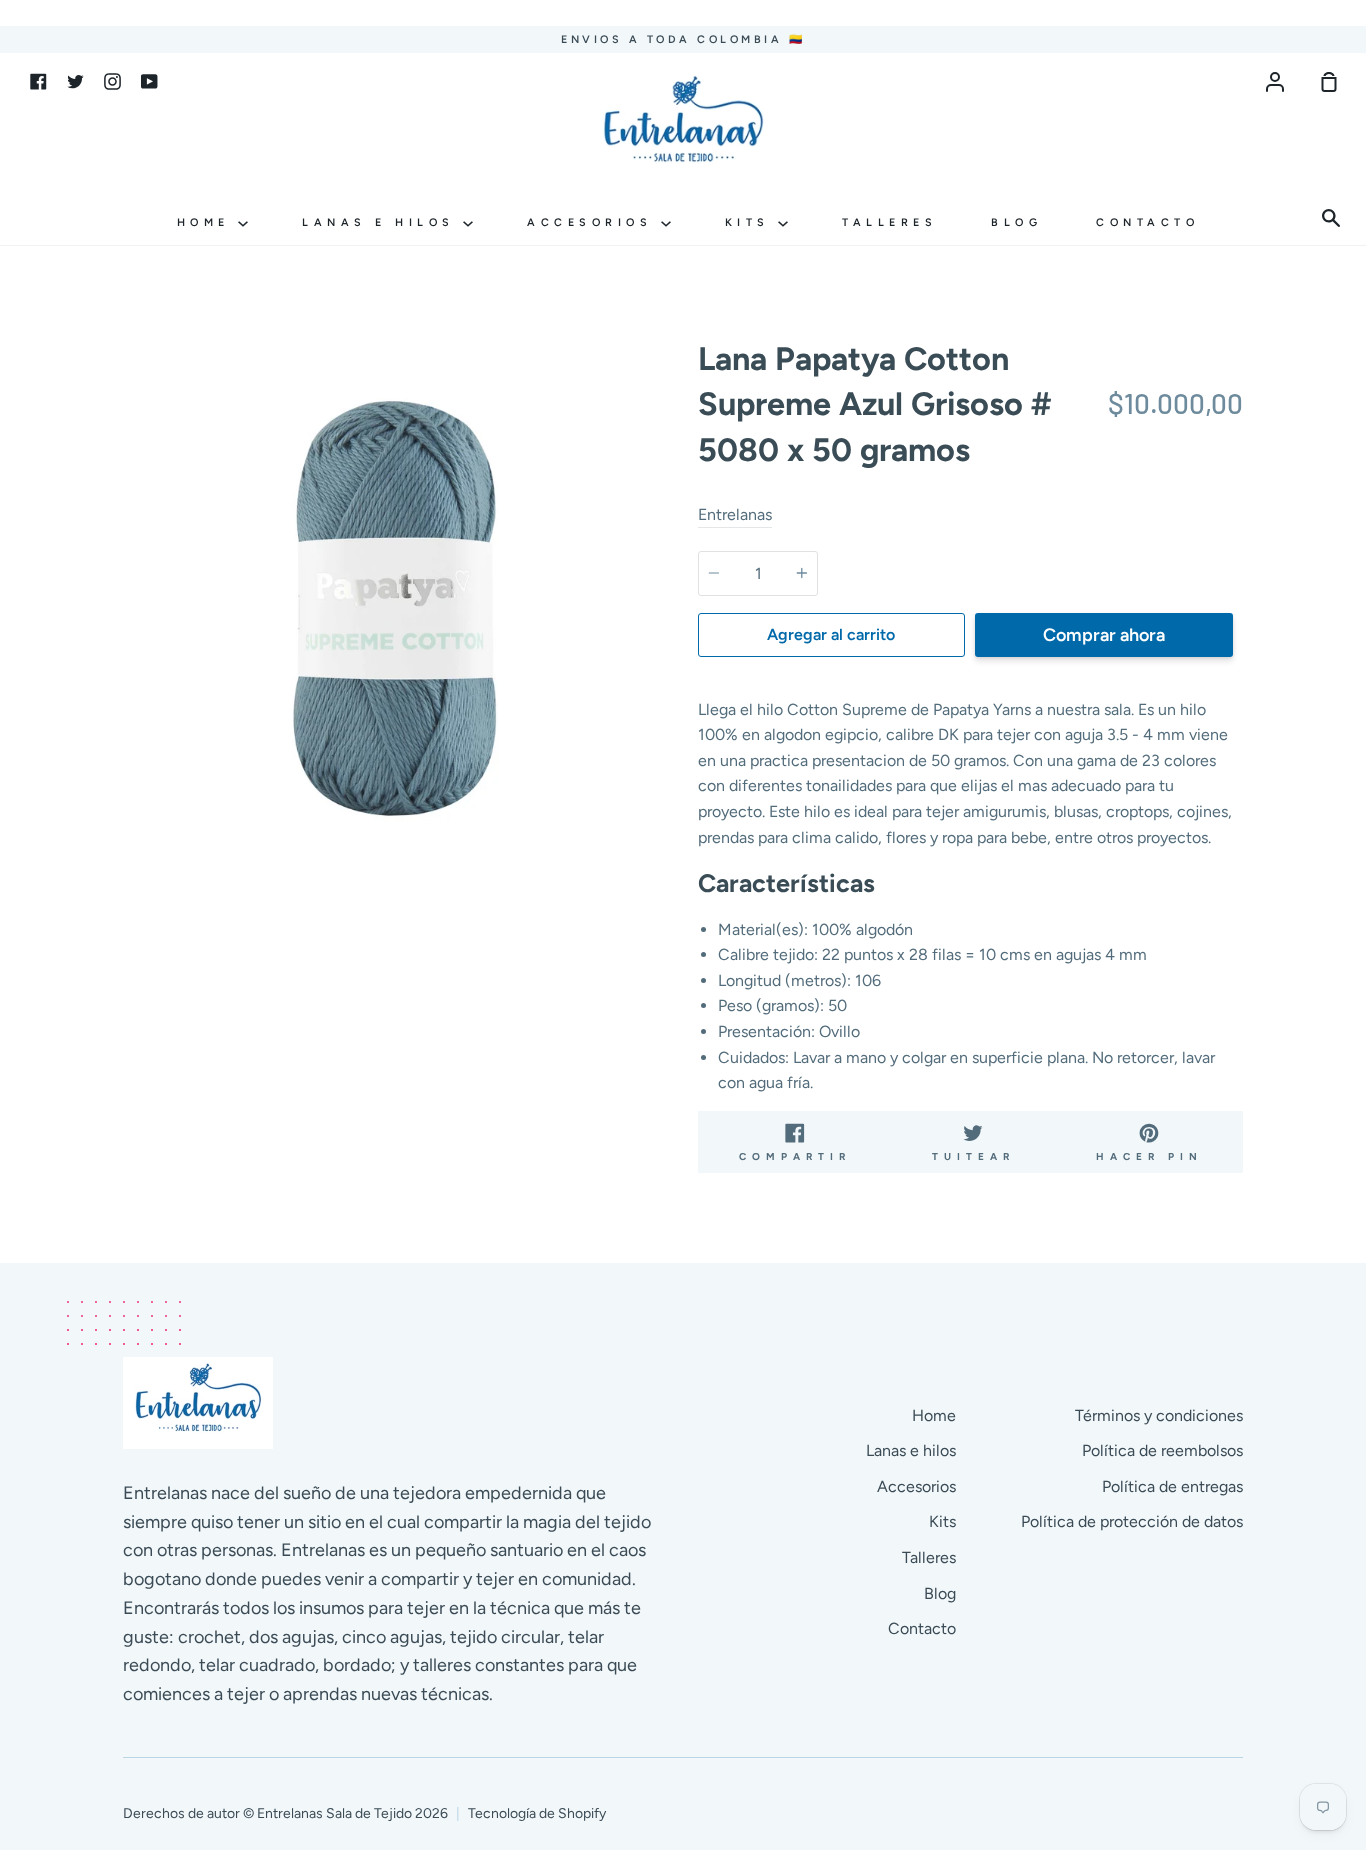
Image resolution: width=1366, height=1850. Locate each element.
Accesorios (594, 222)
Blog (1016, 222)
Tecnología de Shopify (537, 1813)
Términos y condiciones (1159, 1415)
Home (208, 222)
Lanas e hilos (382, 222)
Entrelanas (735, 514)
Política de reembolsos (1162, 1450)
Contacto (1147, 222)
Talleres (889, 222)
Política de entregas (1172, 1486)
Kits (752, 222)
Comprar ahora (1104, 635)
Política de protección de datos (1132, 1521)
